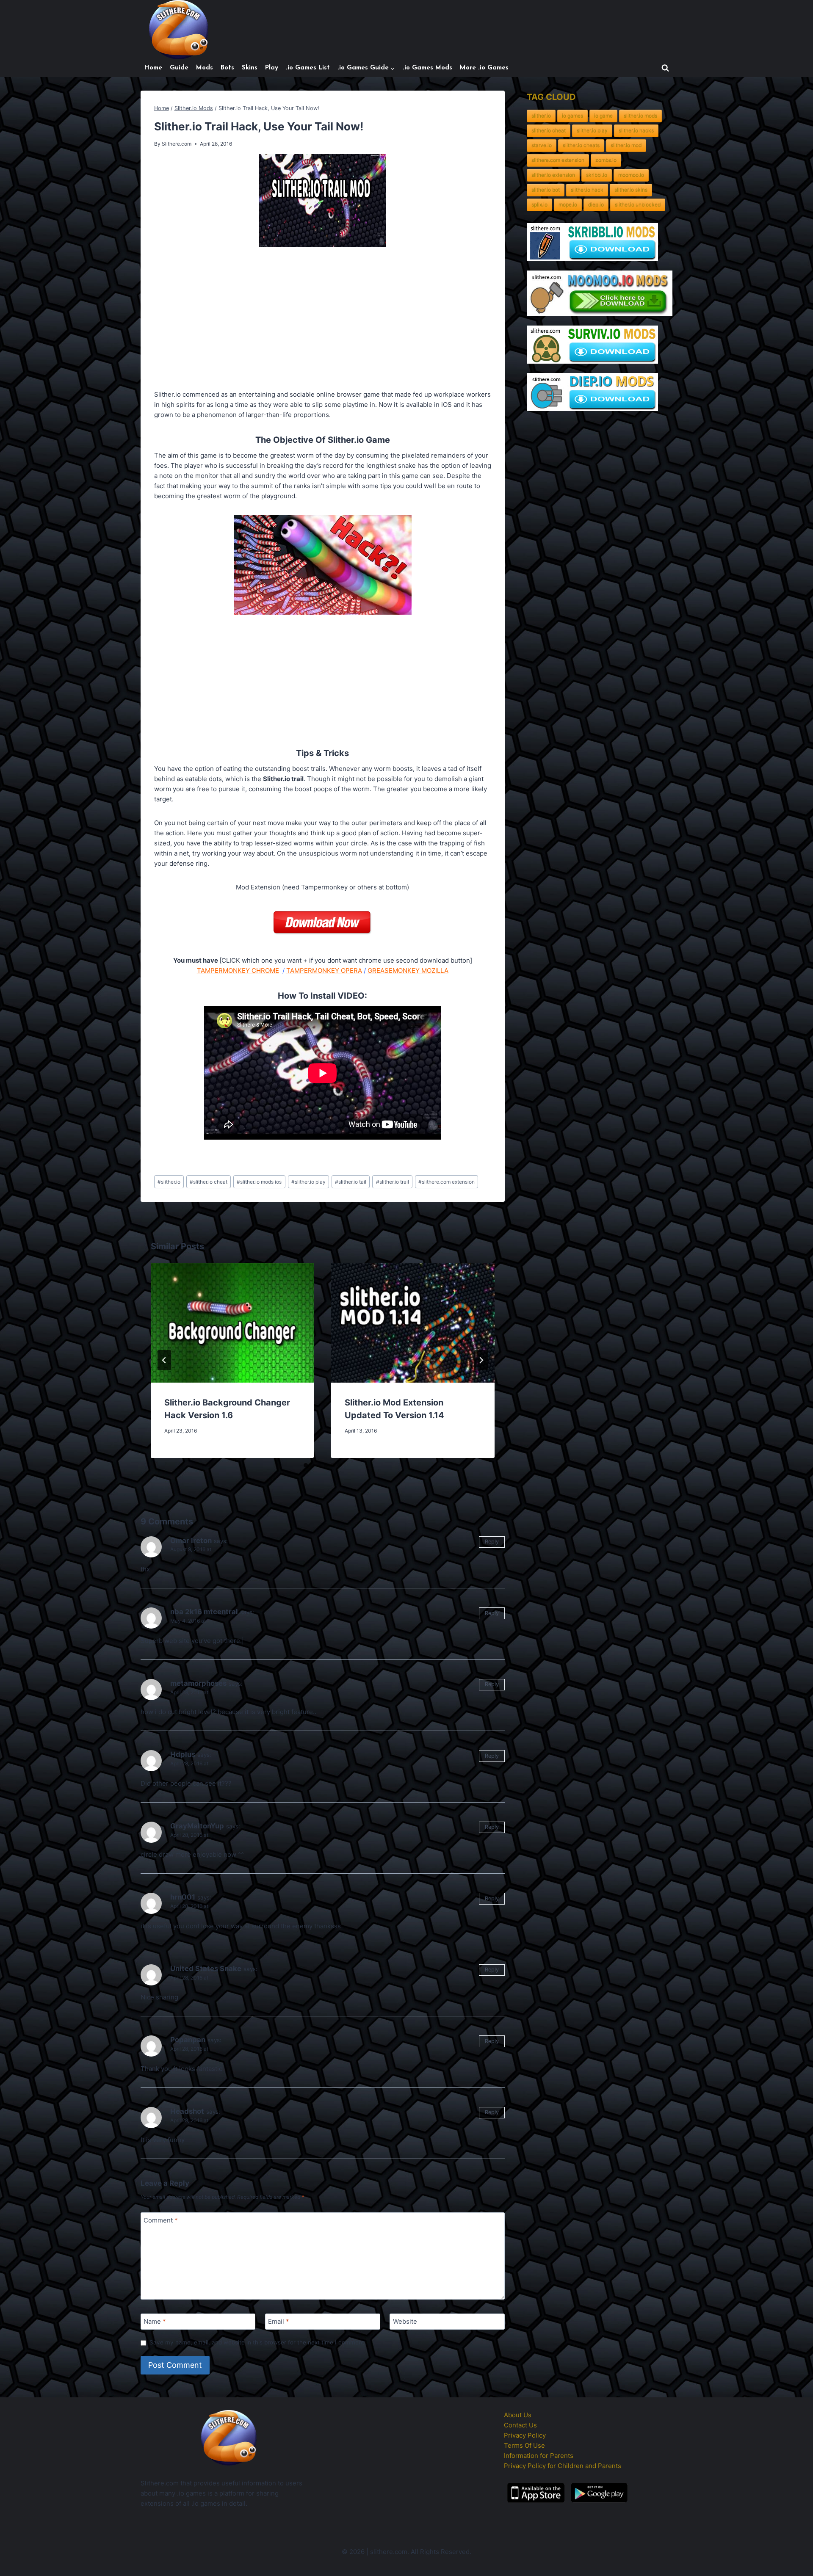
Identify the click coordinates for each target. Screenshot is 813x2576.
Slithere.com (177, 144)
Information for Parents (539, 2456)
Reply (492, 1542)
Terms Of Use (524, 2445)
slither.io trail (393, 1182)
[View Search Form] (665, 68)
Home (153, 68)
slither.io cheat (209, 1182)
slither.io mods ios (259, 1182)
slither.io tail (351, 1182)
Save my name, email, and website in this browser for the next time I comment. (258, 2342)
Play (272, 68)
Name (155, 2322)
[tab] (306, 1465)
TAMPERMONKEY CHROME (238, 970)
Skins (250, 68)
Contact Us (520, 2425)
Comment (161, 2221)
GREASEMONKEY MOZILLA (408, 970)
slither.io (169, 1182)
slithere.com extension (447, 1182)
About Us (518, 2415)
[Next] (481, 1360)
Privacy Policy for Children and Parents (563, 2466)
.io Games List (308, 68)
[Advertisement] (323, 320)
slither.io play (308, 1182)
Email (279, 2322)
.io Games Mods (427, 68)
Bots (227, 68)
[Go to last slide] (164, 1360)
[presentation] (232, 1323)
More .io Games (484, 68)
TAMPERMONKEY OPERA (324, 970)
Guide (179, 68)
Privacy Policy (525, 2435)
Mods (205, 68)
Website (405, 2322)
